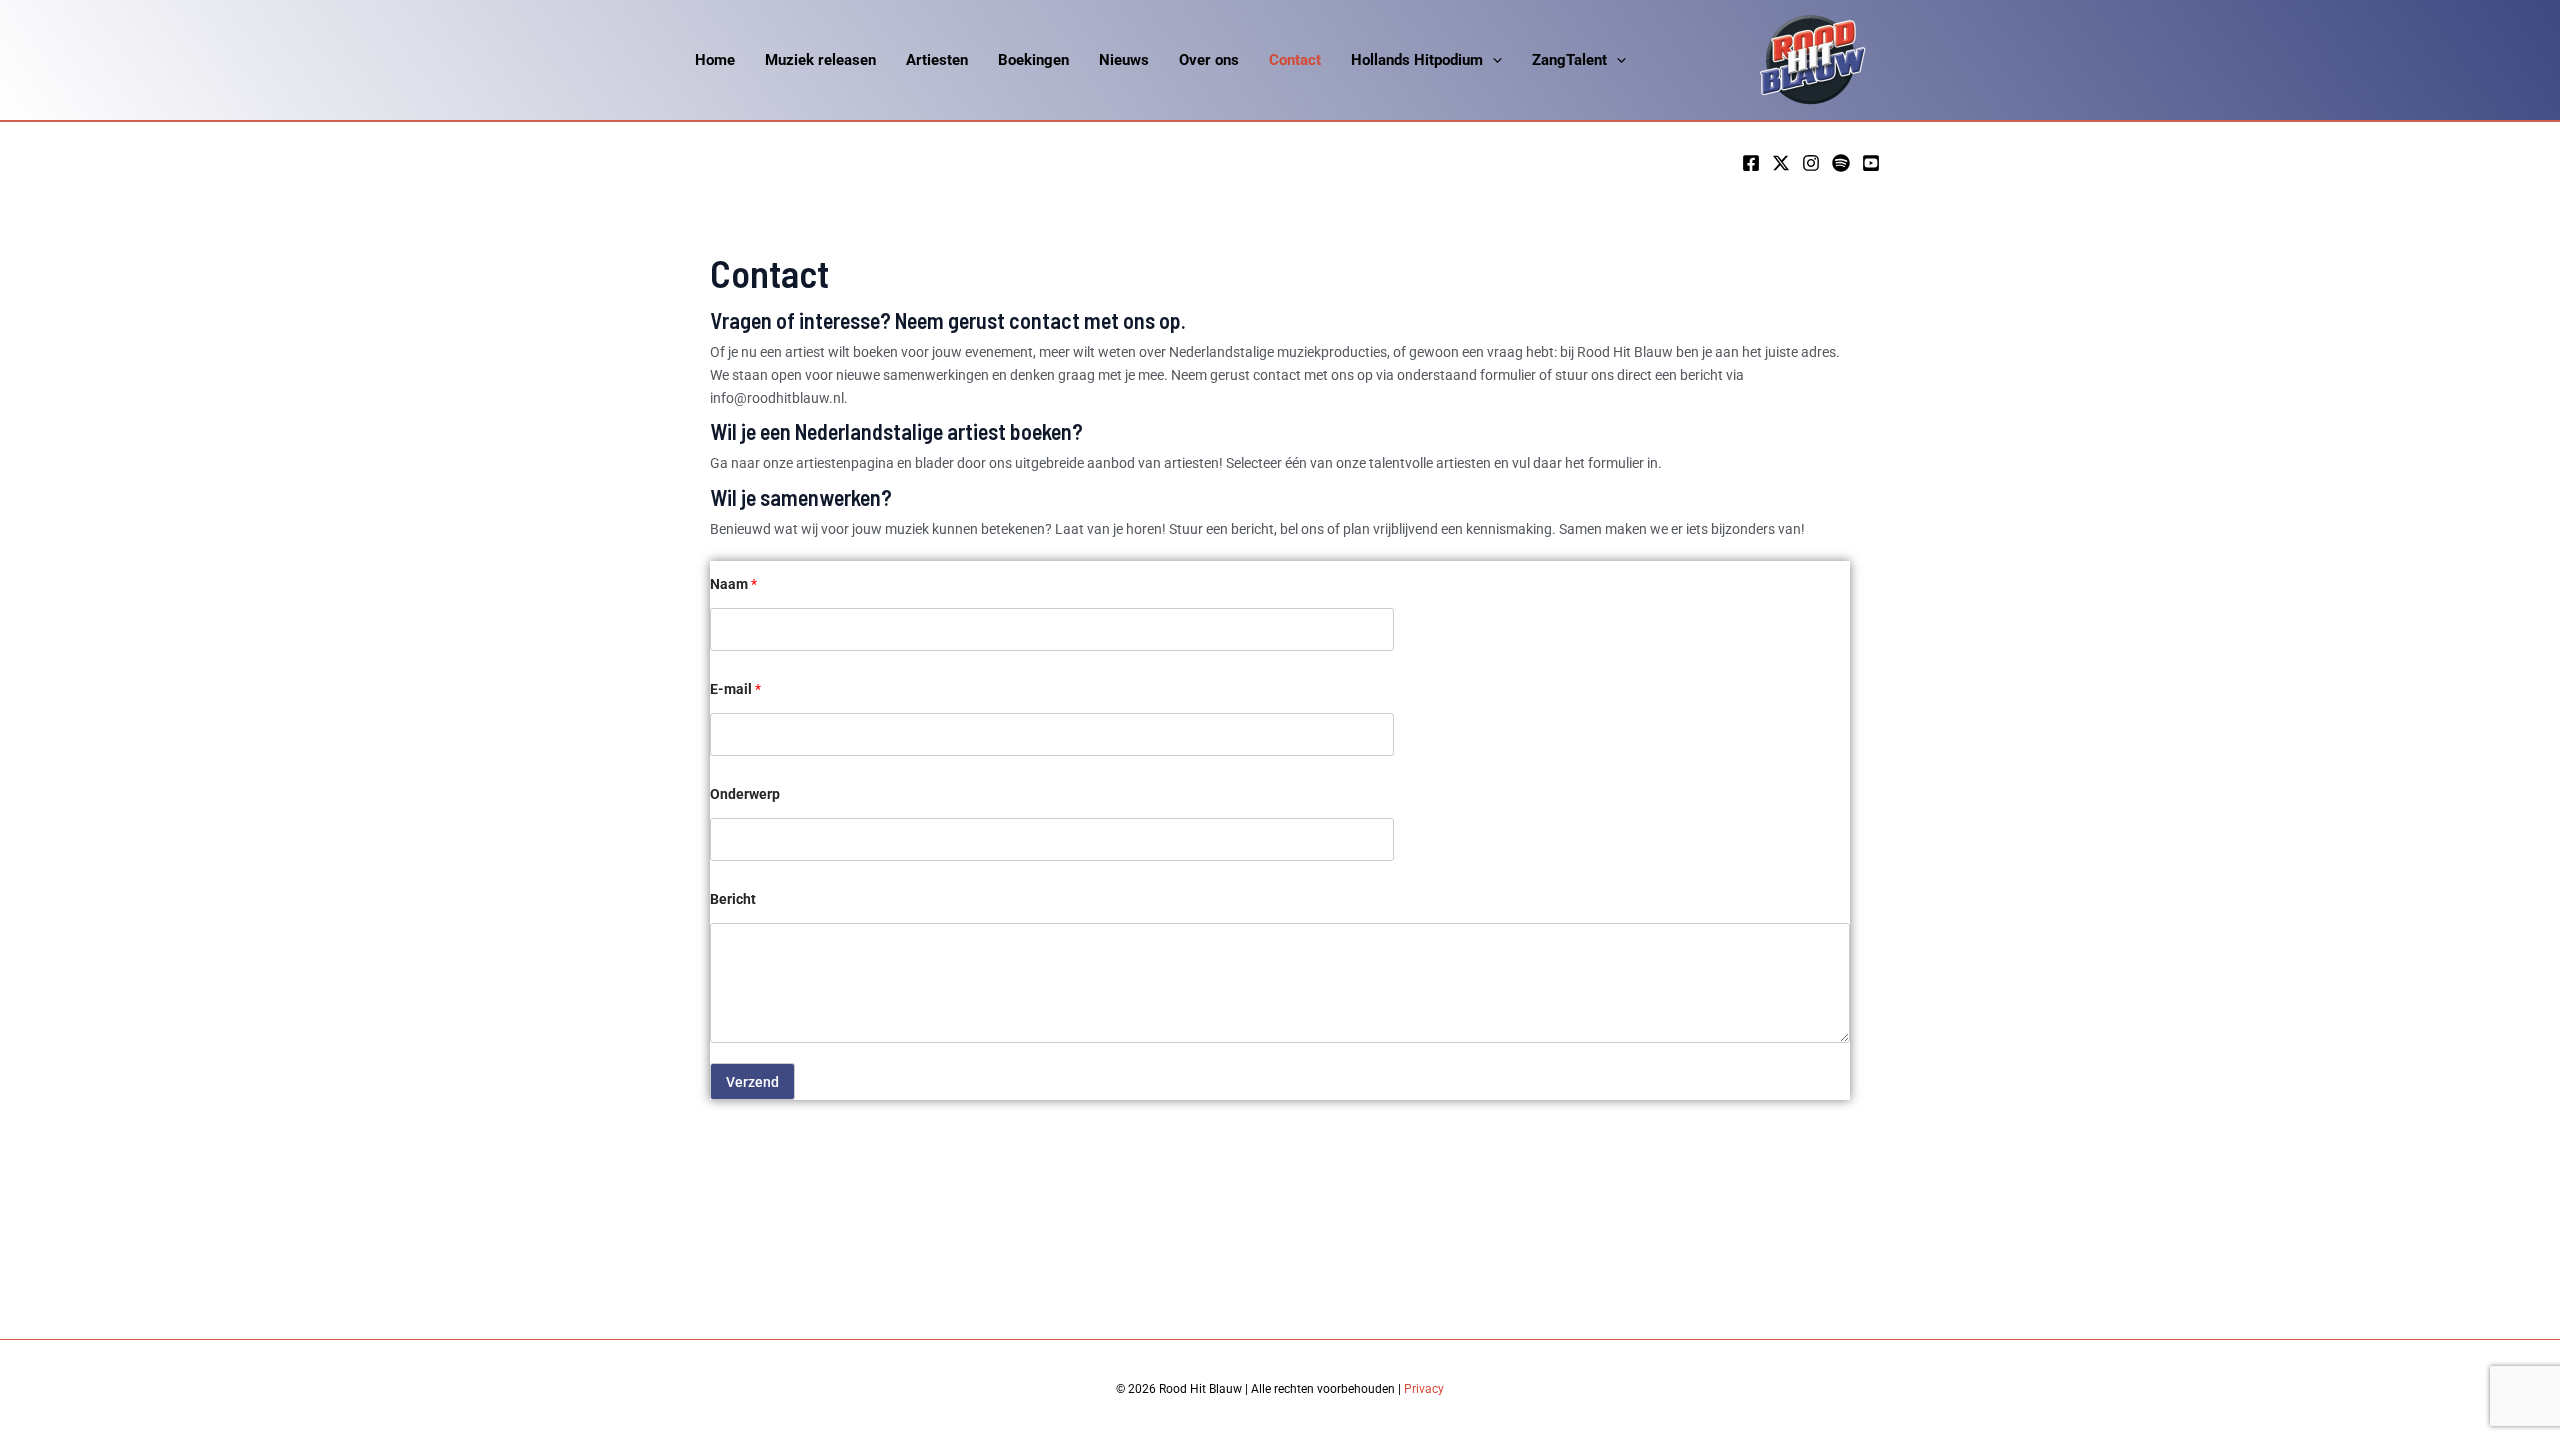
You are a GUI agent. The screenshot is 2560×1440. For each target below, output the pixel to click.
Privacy (1424, 1389)
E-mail (735, 689)
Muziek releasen (820, 60)
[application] (1492, 60)
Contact (1295, 60)
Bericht (733, 899)
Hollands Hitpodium (1417, 60)
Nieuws (1124, 60)
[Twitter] (1781, 163)
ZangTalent (1569, 60)
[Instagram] (1811, 163)
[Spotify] (1841, 163)
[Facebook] (1751, 163)
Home (715, 60)
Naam (733, 584)
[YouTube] (1871, 163)
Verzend (752, 1082)
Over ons (1209, 60)
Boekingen (1033, 60)
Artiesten (937, 60)
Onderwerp (745, 794)
